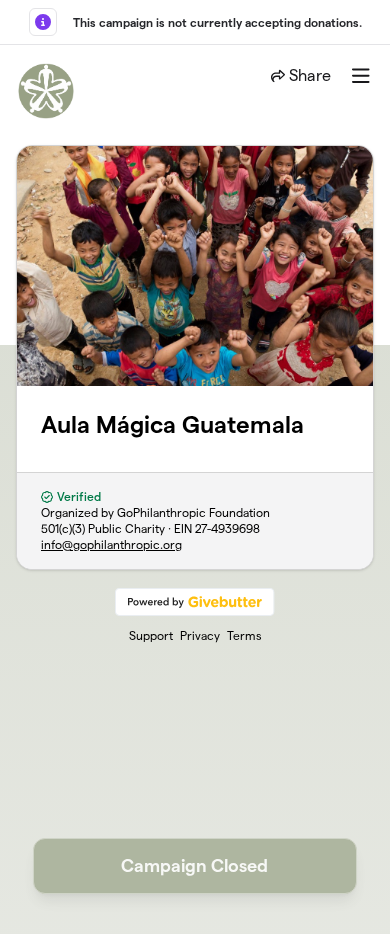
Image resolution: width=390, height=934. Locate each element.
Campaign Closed (194, 865)
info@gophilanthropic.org (111, 544)
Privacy (200, 635)
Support (151, 635)
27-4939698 (227, 528)
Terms (244, 635)
